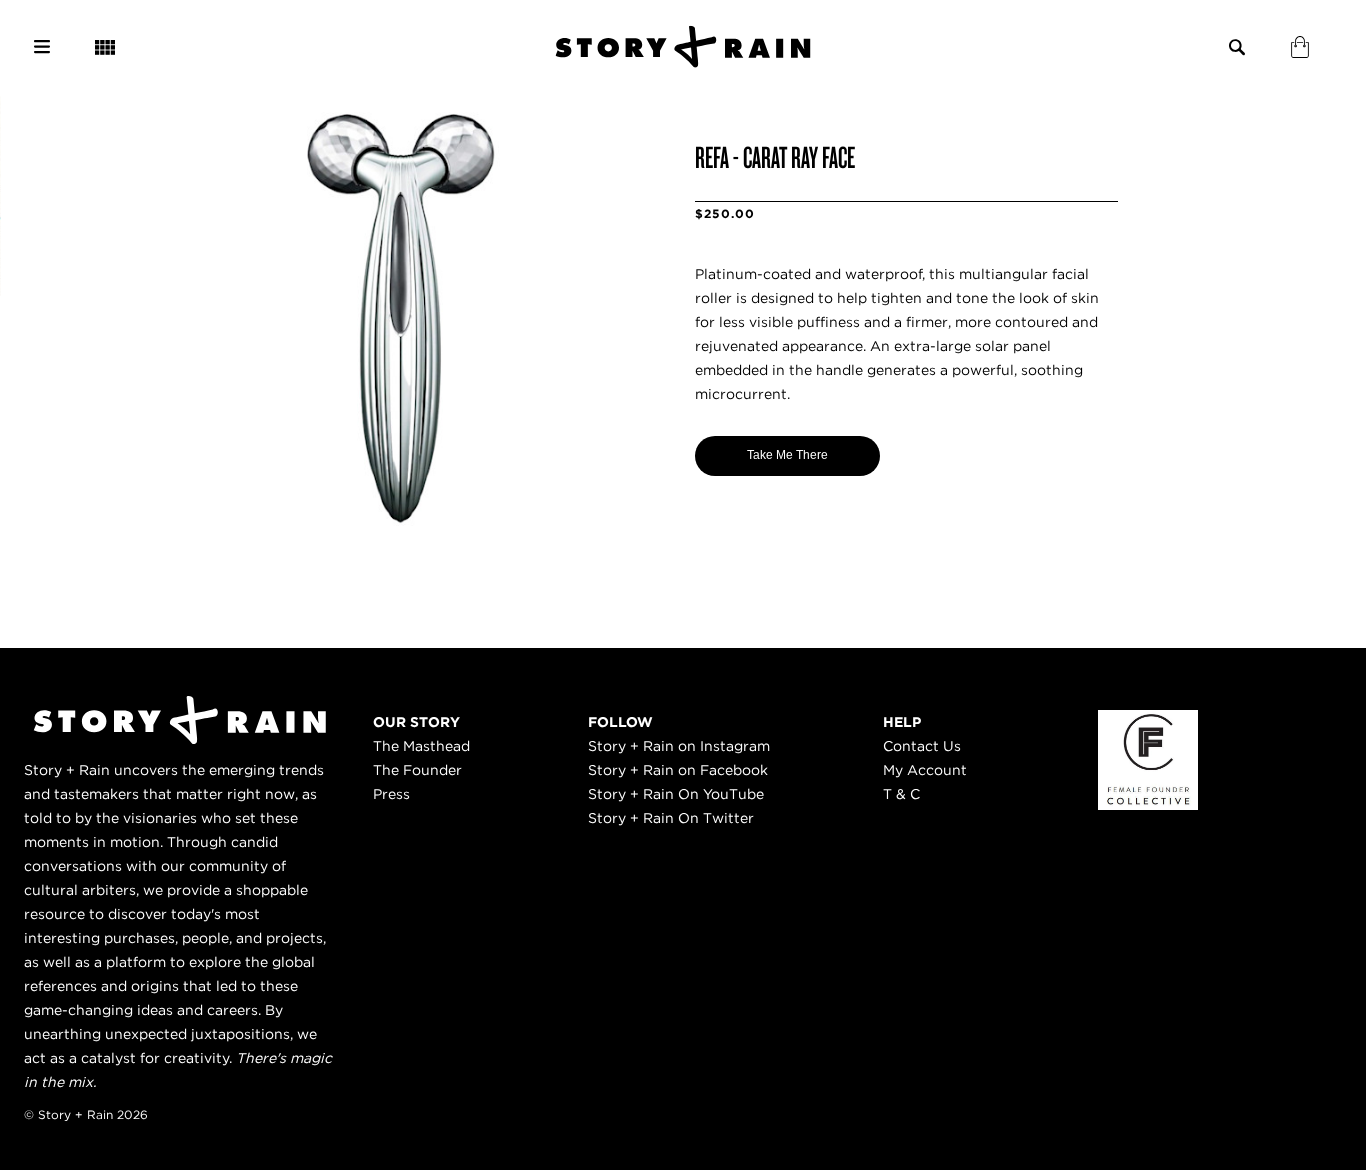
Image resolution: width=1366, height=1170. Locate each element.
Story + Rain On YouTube (676, 794)
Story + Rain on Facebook (678, 770)
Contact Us (922, 746)
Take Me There (787, 455)
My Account (925, 770)
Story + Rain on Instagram (679, 746)
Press (391, 794)
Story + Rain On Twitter (671, 818)
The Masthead (421, 746)
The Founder (417, 770)
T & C (901, 794)
